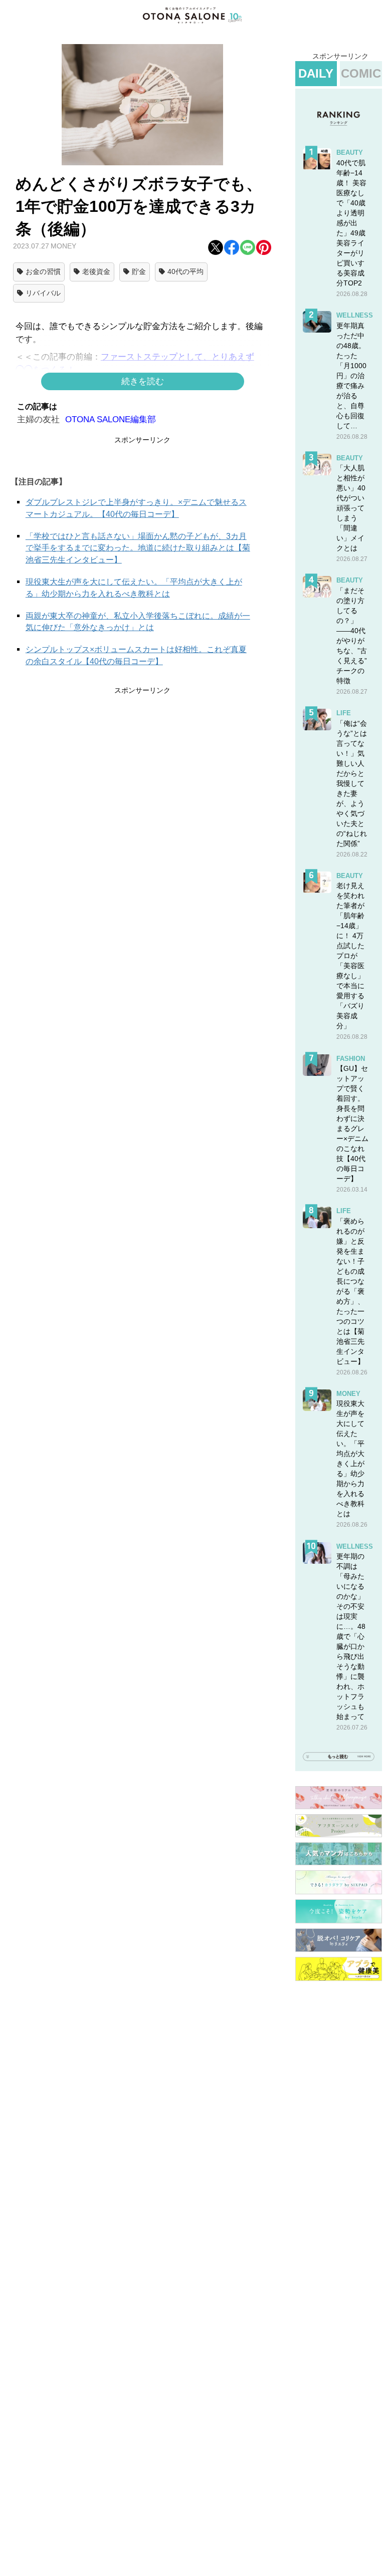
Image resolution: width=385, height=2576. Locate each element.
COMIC (361, 73)
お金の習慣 (43, 271)
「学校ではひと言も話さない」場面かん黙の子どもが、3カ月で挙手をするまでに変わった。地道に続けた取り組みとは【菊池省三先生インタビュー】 (138, 548)
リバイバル (43, 293)
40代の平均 (185, 271)
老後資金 (96, 271)
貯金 (139, 271)
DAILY (316, 73)
